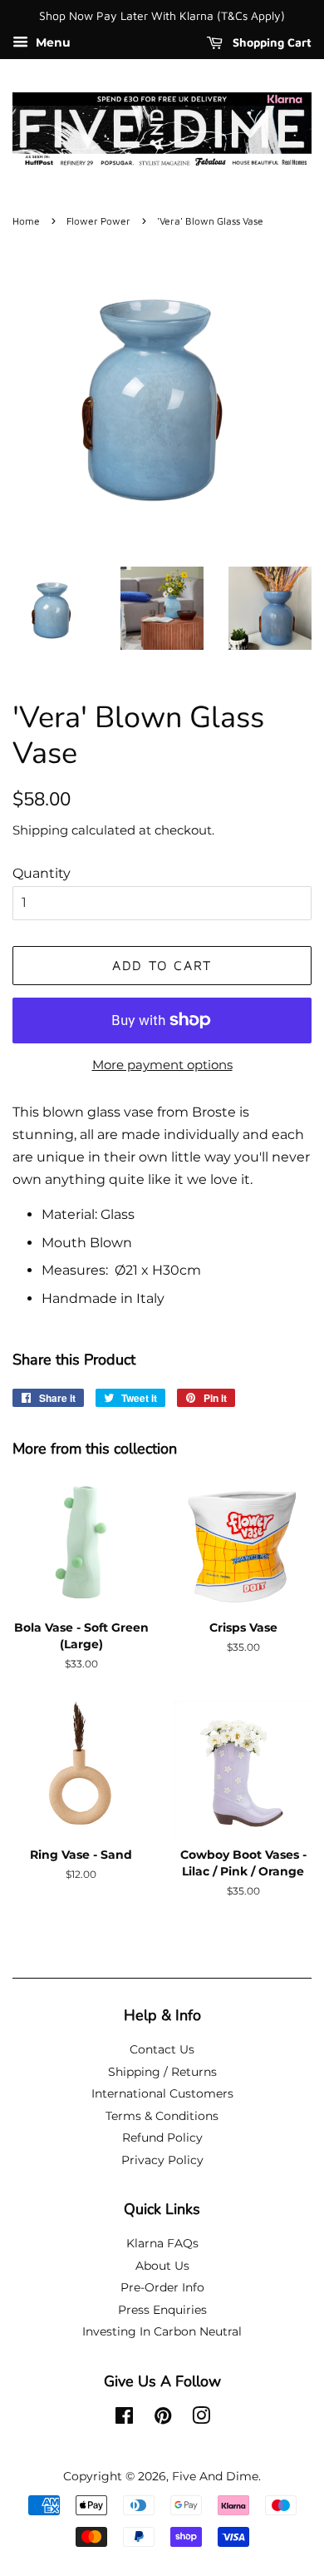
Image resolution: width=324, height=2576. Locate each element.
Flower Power (98, 221)
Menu (52, 42)
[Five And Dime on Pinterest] (163, 2419)
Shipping (40, 830)
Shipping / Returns (162, 2072)
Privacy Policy (162, 2160)
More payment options (162, 1065)
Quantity (42, 873)
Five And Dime (215, 2476)
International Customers (162, 2093)
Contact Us (162, 2049)
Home (26, 221)
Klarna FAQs (162, 2243)
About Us (162, 2266)
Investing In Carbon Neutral (162, 2331)
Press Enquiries (162, 2310)
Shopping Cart (270, 42)
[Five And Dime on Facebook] (124, 2419)
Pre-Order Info (162, 2287)
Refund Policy (162, 2138)
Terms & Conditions (162, 2116)
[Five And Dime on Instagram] (201, 2419)
